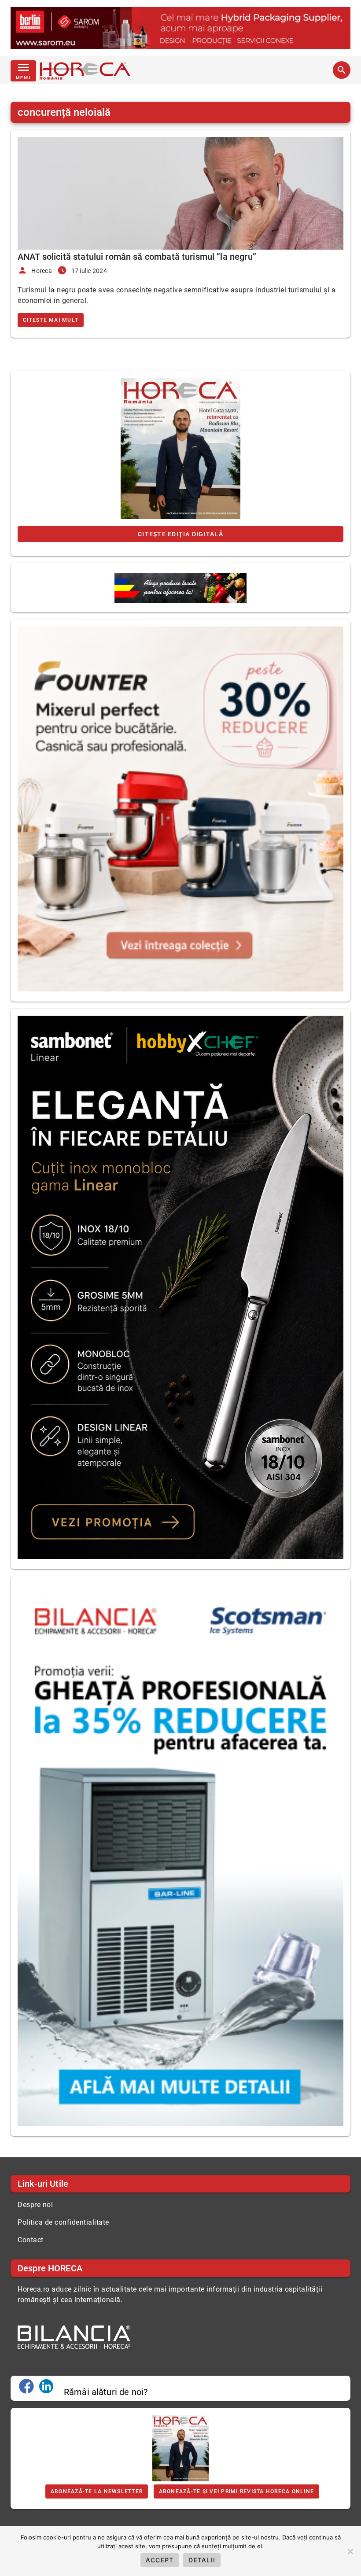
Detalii (202, 2560)
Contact (31, 2240)
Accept (160, 2560)
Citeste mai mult (51, 320)
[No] (350, 2551)
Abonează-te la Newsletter (97, 2491)
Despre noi (35, 2205)
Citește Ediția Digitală (180, 534)
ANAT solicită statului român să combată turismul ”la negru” (137, 257)
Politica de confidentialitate (63, 2222)
